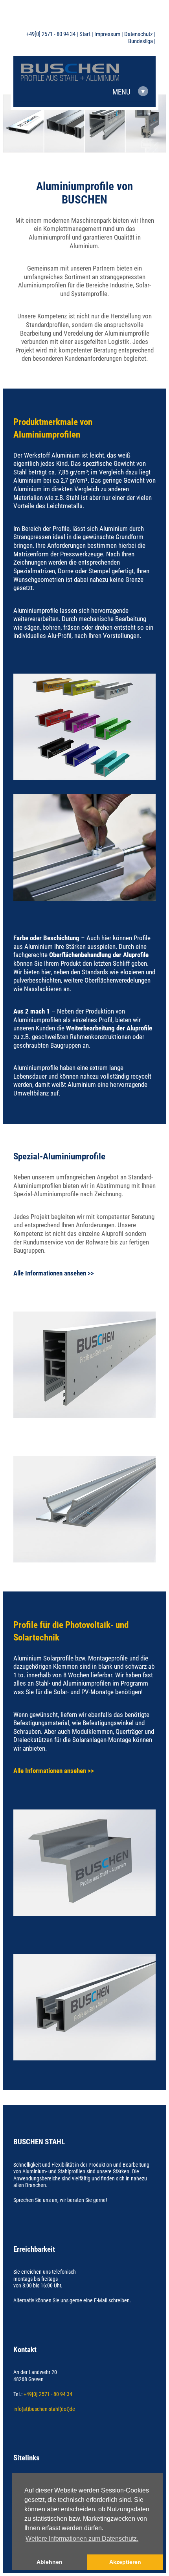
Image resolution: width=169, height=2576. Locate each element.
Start (85, 34)
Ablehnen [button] (50, 2562)
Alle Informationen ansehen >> (54, 1273)
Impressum (107, 34)
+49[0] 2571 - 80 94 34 (51, 34)
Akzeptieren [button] (125, 2562)
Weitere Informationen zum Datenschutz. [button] (82, 2539)
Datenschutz (139, 34)
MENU (129, 92)
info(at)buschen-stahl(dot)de (44, 2409)
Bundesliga (141, 41)
